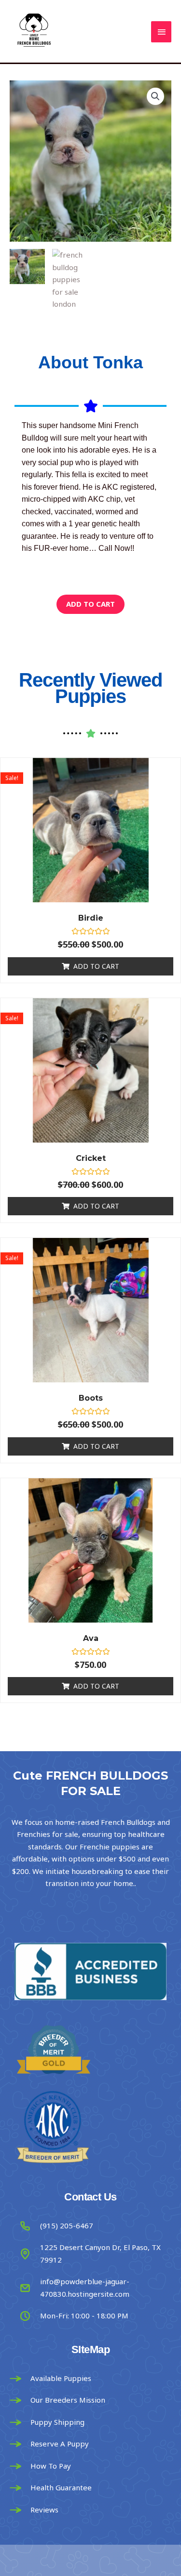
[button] (155, 96)
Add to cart (90, 604)
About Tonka (90, 362)
